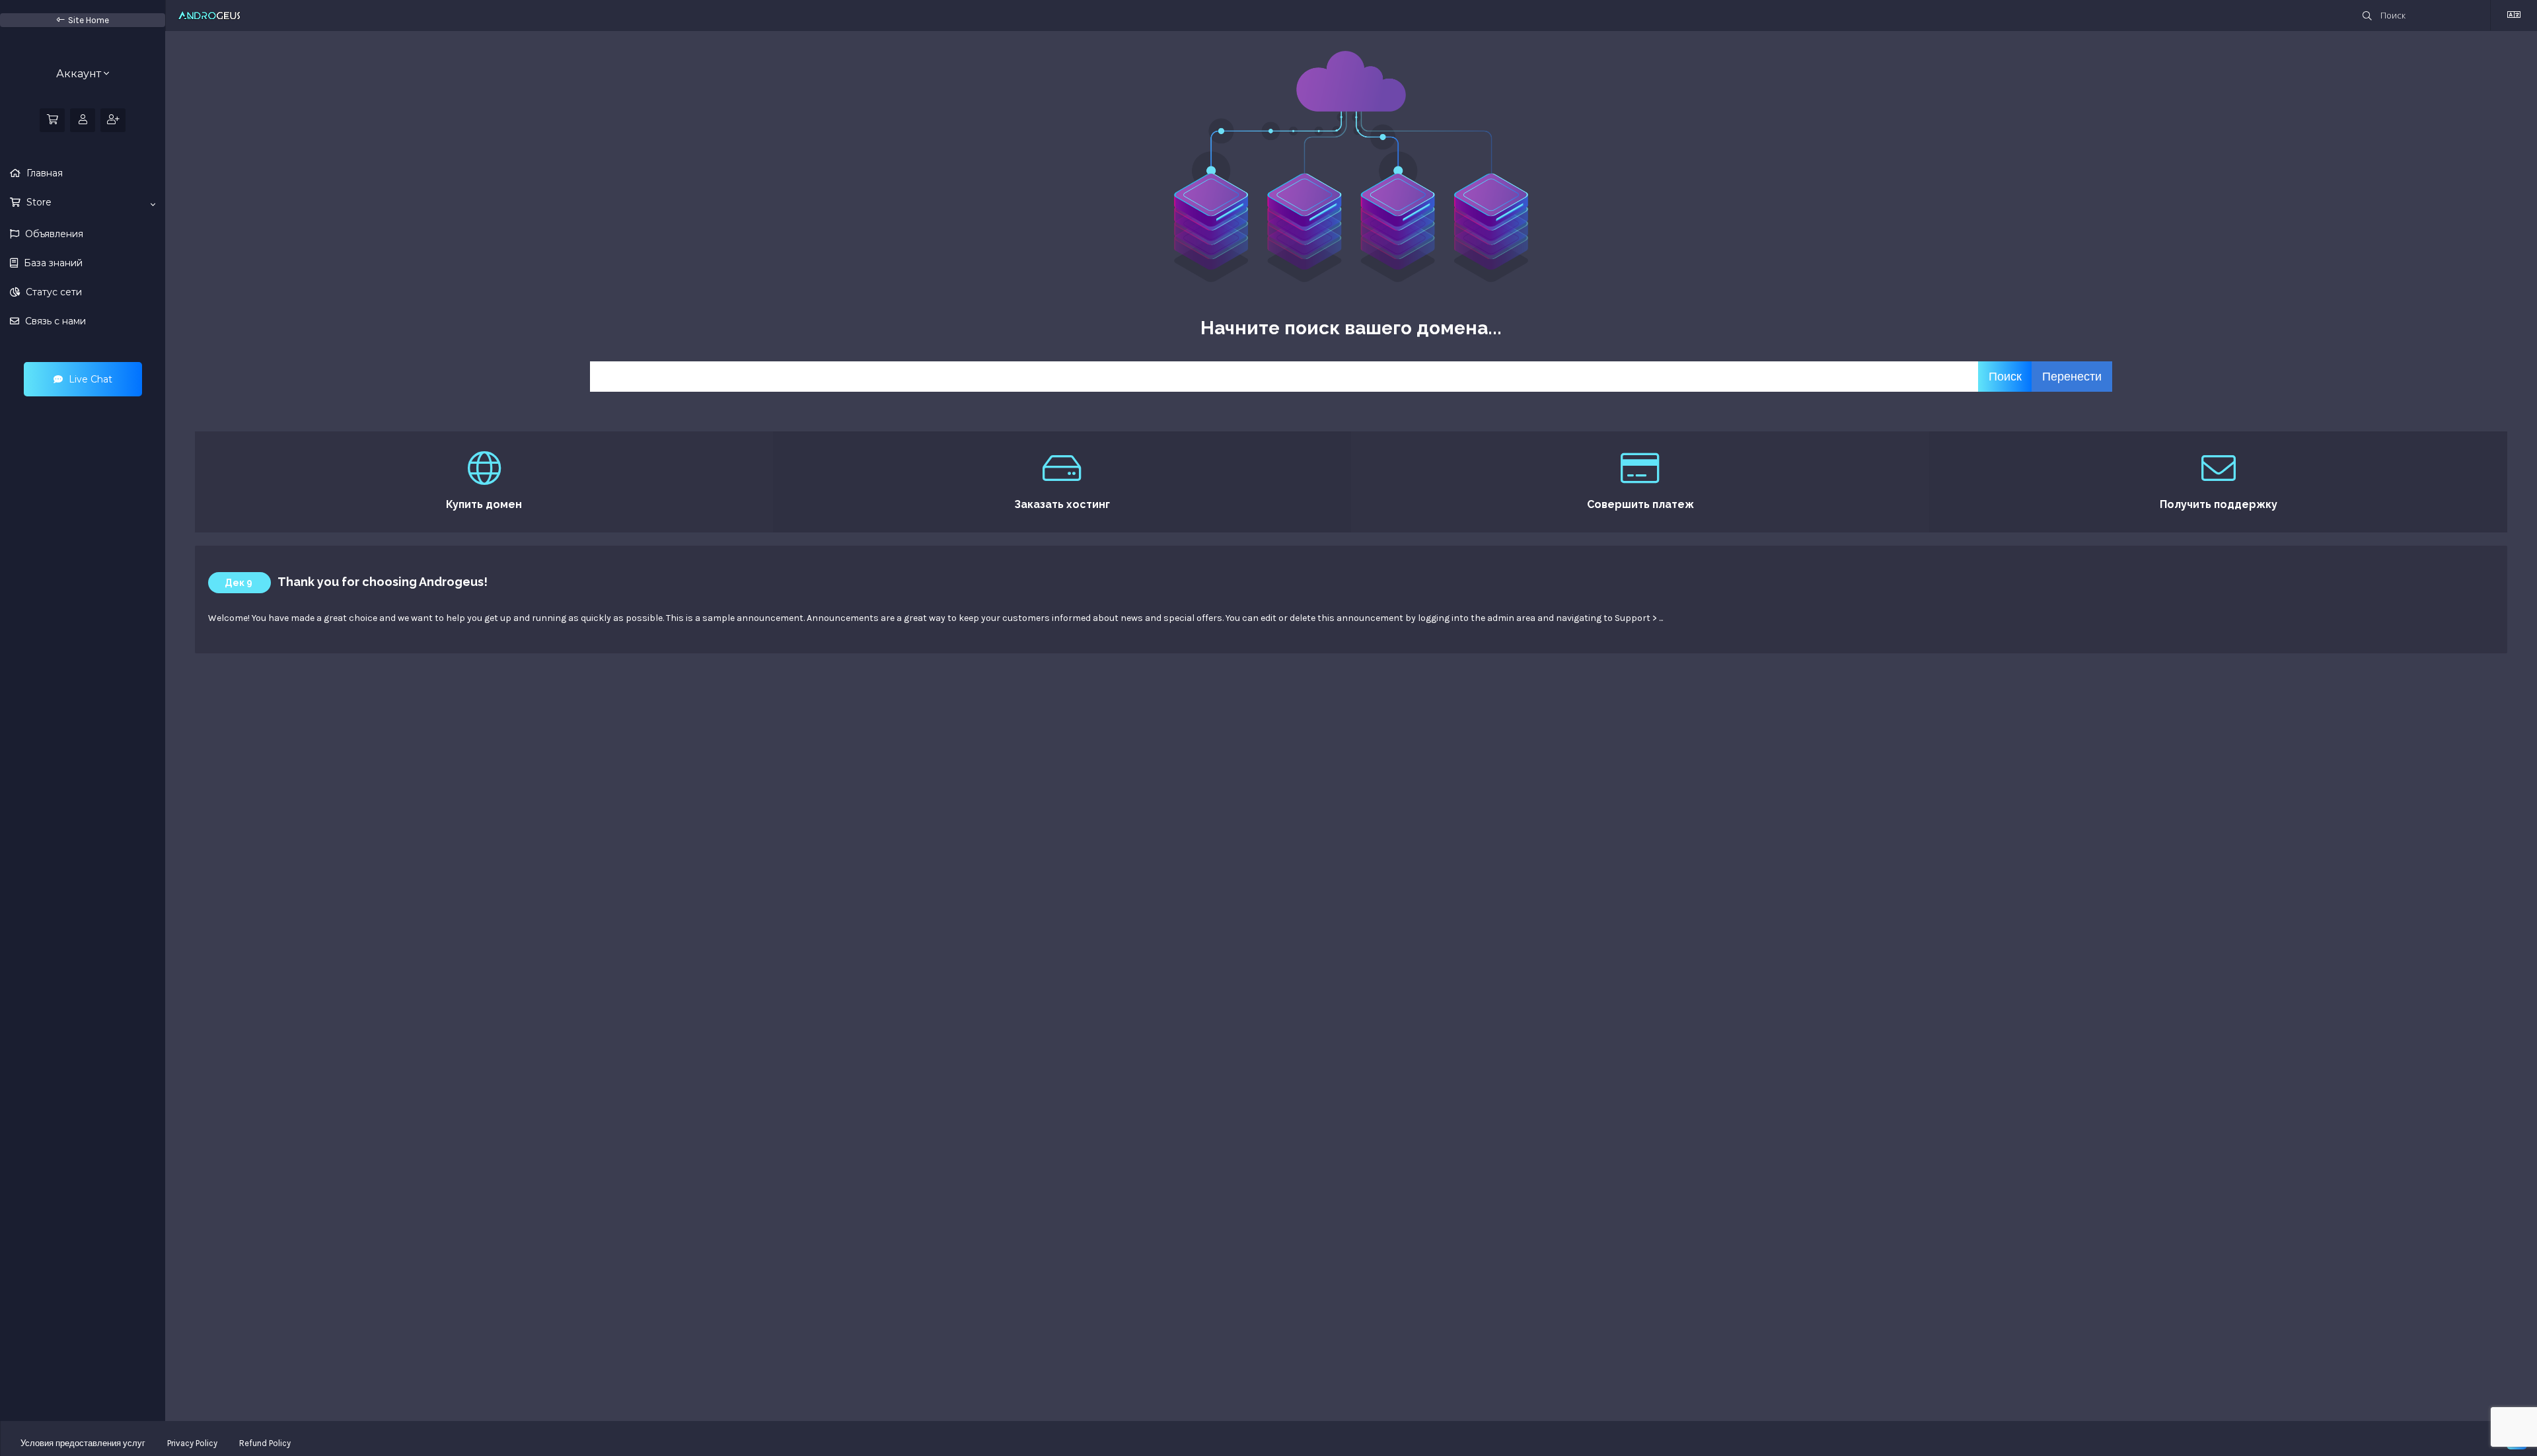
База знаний (52, 263)
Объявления (53, 234)
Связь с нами (54, 321)
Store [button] (38, 202)
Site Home (89, 20)
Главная (43, 173)
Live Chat (89, 379)
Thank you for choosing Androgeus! (383, 582)
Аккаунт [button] (80, 74)
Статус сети (53, 292)
